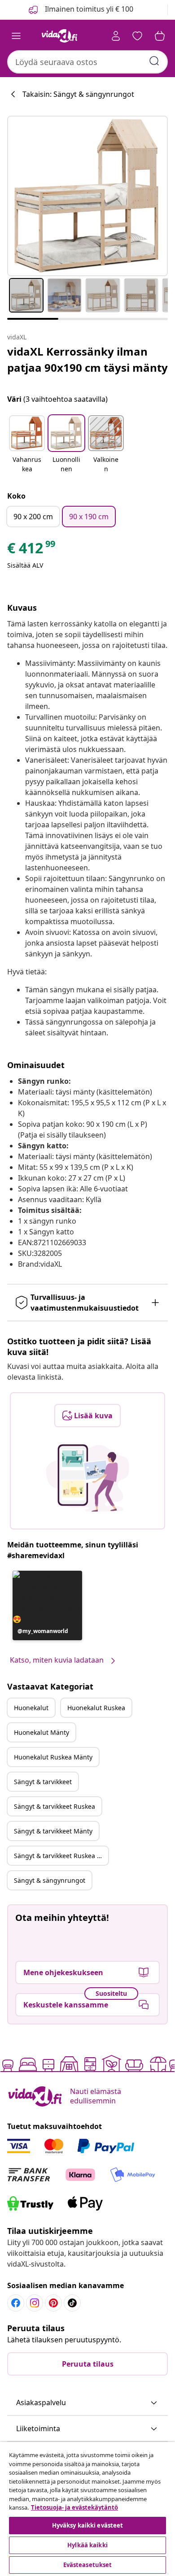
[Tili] (116, 36)
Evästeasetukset (88, 2565)
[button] (27, 445)
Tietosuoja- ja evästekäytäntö (74, 2507)
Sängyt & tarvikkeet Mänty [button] (53, 1831)
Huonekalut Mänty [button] (42, 1732)
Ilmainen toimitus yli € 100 (88, 9)
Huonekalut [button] (31, 1708)
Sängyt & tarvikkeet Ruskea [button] (55, 1806)
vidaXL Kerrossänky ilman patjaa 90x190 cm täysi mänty (87, 359)
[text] (32, 550)
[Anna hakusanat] (154, 61)
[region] (87, 2509)
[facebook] (16, 2303)
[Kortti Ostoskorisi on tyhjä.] (160, 36)
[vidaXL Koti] (60, 36)
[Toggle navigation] (16, 36)
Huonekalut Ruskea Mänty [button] (53, 1757)
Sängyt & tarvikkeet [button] (43, 1782)
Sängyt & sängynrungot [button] (50, 1880)
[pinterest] (53, 2303)
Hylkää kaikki (87, 2545)
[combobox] (87, 62)
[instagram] (35, 2303)
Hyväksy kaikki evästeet (88, 2525)
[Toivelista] (137, 36)
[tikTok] (72, 2303)
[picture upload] (88, 1478)
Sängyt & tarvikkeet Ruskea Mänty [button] (61, 1856)
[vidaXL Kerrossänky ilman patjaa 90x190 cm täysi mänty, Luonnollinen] (87, 196)
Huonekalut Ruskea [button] (96, 1708)
